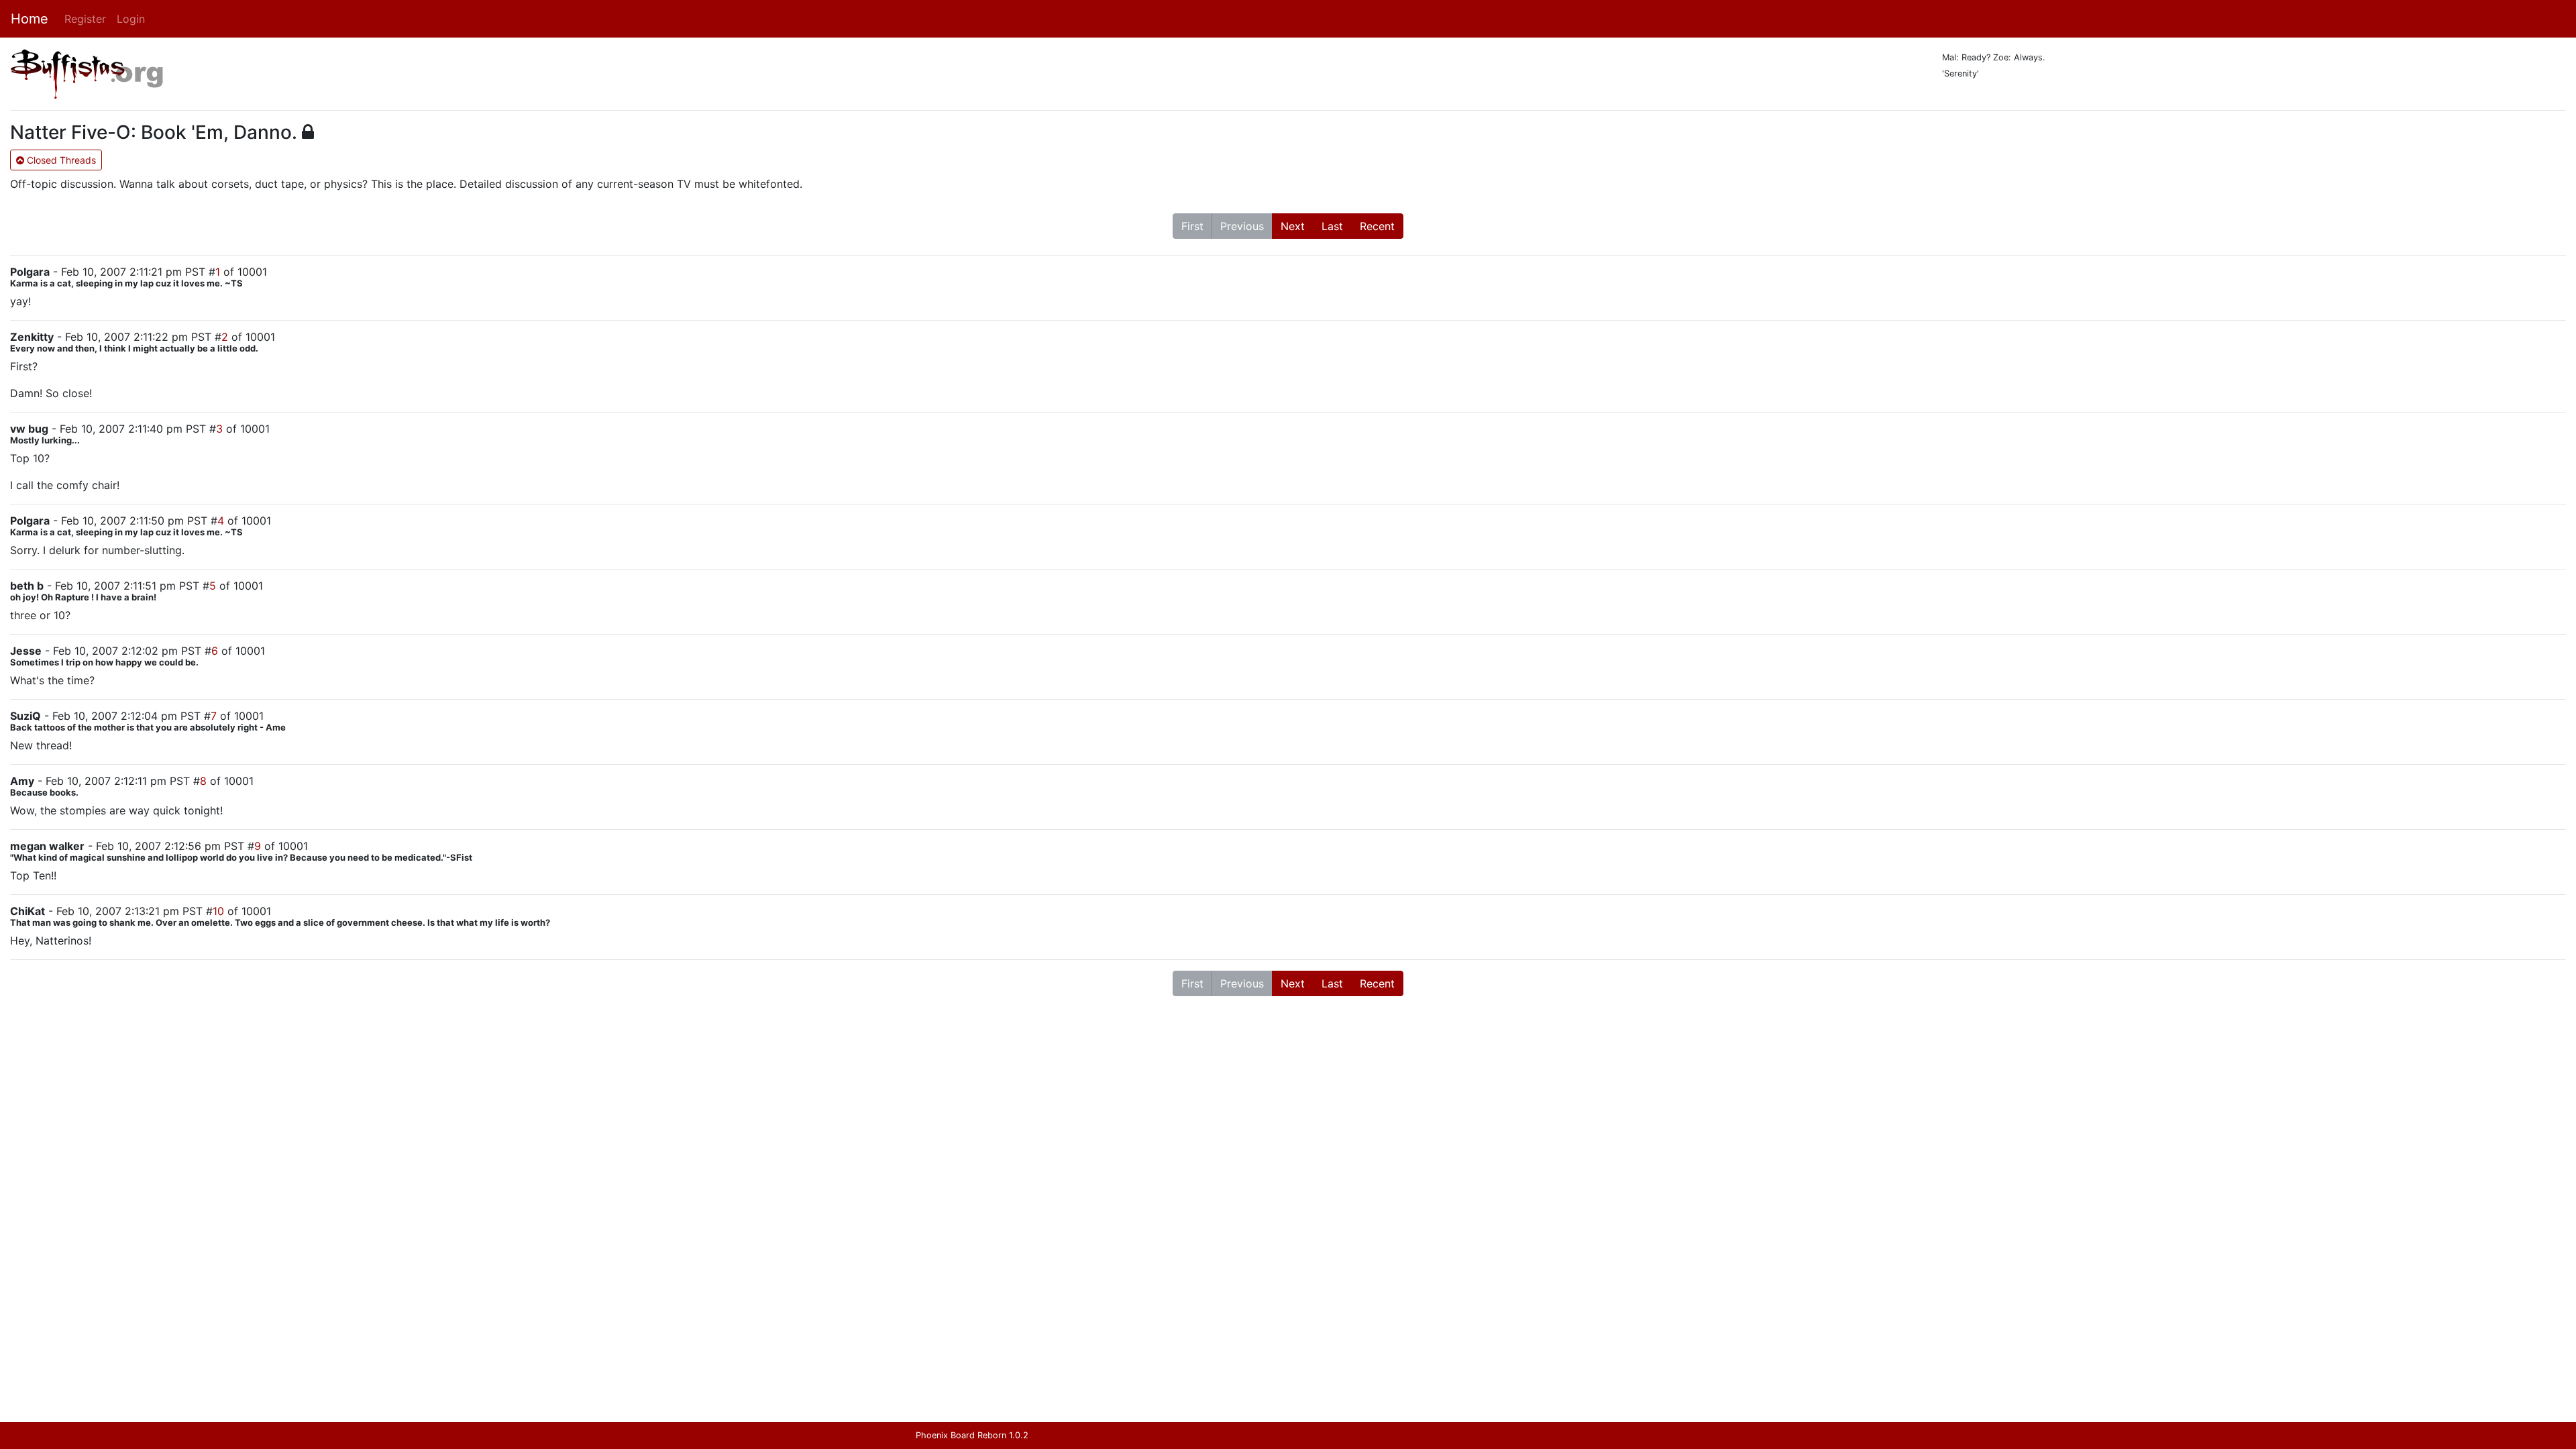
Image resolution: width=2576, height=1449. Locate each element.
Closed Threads (60, 160)
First (1192, 226)
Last (1332, 226)
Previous (1242, 226)
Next (1293, 226)
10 (218, 911)
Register (85, 19)
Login (131, 19)
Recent (1377, 226)
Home (30, 19)
